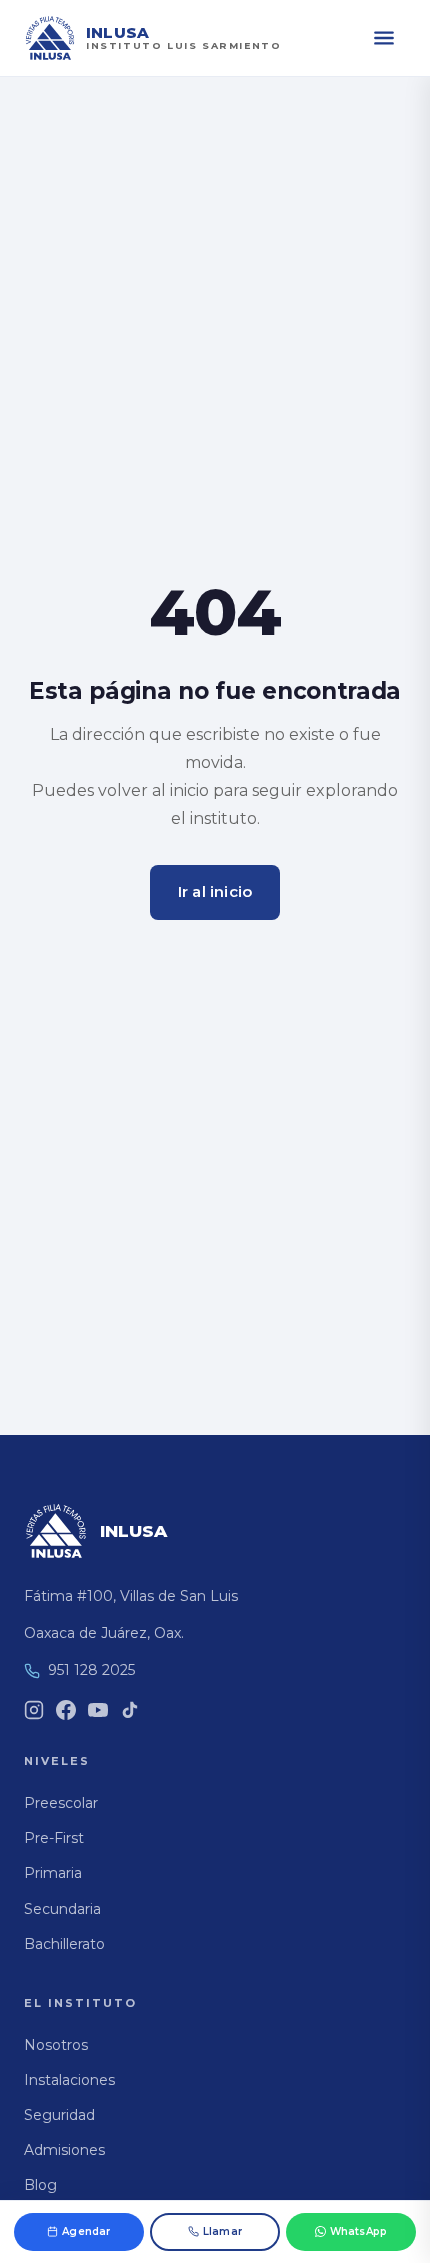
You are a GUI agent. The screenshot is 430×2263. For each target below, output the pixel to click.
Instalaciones (69, 2080)
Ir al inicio (215, 891)
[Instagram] (34, 1710)
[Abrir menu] (384, 38)
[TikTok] (130, 1710)
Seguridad (59, 2115)
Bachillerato (64, 1944)
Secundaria (62, 1909)
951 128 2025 (91, 1670)
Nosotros (56, 2045)
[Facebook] (66, 1710)
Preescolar (61, 1803)
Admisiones (64, 2150)
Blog (40, 2185)
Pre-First (54, 1838)
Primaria (53, 1873)
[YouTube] (98, 1710)
